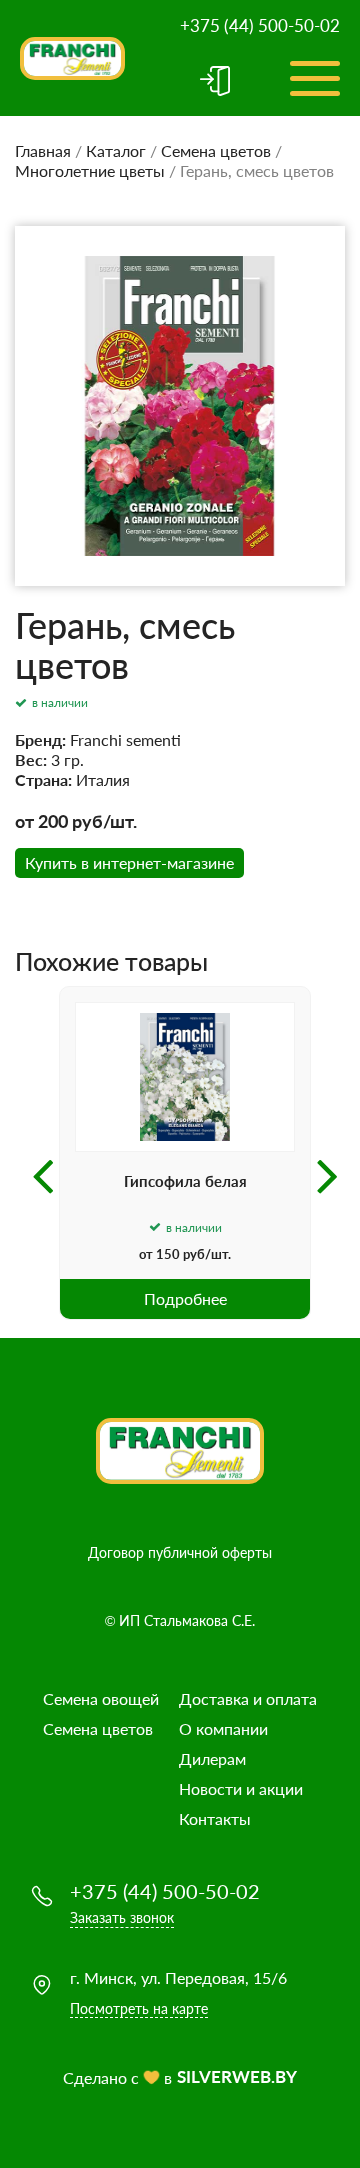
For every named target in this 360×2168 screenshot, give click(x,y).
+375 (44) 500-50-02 (260, 25)
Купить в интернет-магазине (129, 862)
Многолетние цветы (90, 170)
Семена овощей (101, 1698)
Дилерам (212, 1758)
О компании (223, 1728)
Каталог (116, 150)
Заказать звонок (122, 1917)
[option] (185, 1153)
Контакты (215, 1818)
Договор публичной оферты (180, 1552)
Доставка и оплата (248, 1698)
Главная (43, 150)
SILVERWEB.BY (237, 2076)
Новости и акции (241, 1788)
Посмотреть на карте (139, 2008)
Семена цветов (216, 150)
